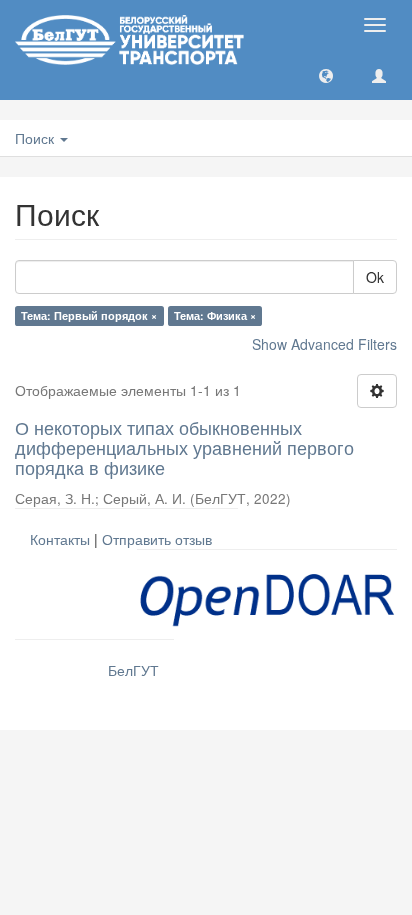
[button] (326, 75)
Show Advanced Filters (324, 344)
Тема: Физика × (215, 315)
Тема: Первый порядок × (89, 315)
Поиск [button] (36, 138)
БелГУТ (133, 670)
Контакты (60, 539)
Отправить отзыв (157, 539)
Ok (375, 277)
